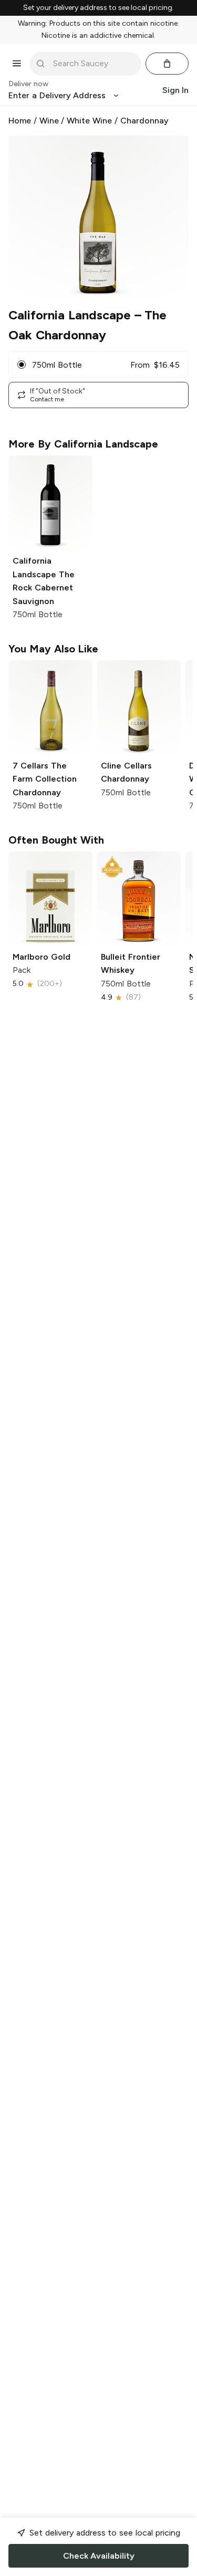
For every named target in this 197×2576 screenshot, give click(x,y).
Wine (49, 121)
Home (20, 121)
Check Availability (99, 2556)
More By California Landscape (83, 444)
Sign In (175, 90)
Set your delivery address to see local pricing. (98, 8)
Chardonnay (144, 121)
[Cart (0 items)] (167, 64)
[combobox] (93, 64)
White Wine (89, 121)
